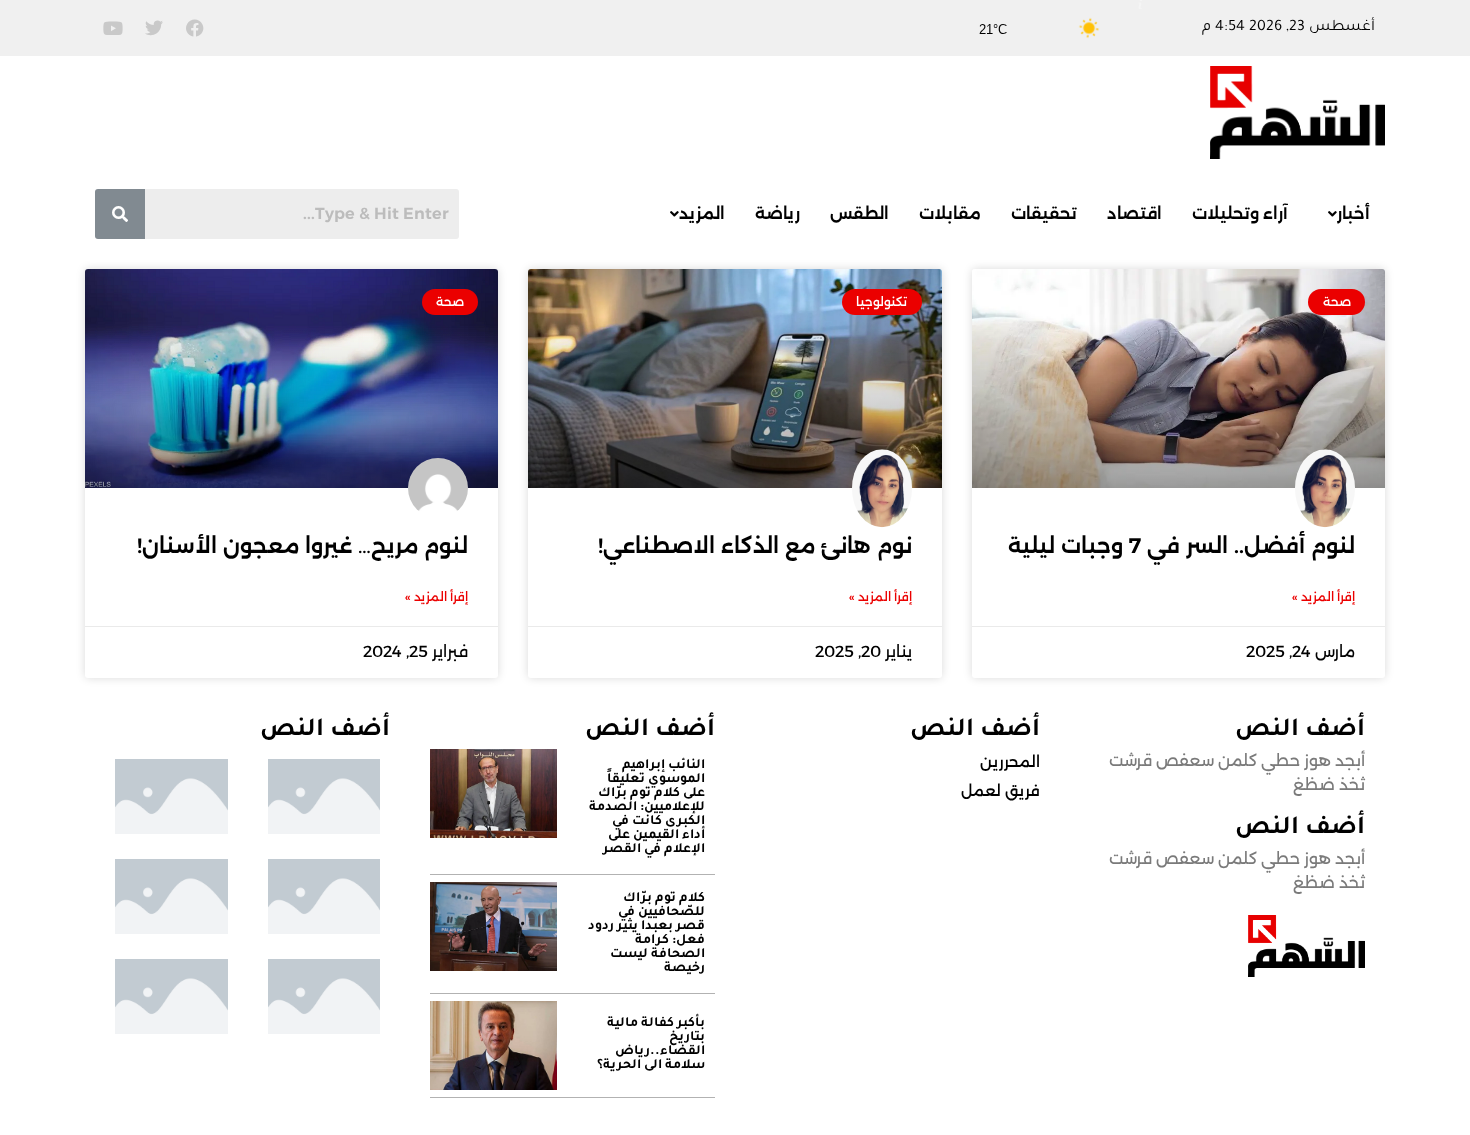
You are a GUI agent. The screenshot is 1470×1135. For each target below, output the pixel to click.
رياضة (777, 213)
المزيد (702, 213)
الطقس (859, 213)
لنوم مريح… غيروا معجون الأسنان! (302, 545)
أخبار (1353, 213)
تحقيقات (1044, 213)
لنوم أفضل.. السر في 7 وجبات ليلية (1181, 545)
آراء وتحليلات (1240, 213)
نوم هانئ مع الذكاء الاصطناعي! (755, 545)
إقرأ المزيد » (1323, 596)
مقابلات (950, 213)
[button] (1344, 214)
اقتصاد (1134, 213)
